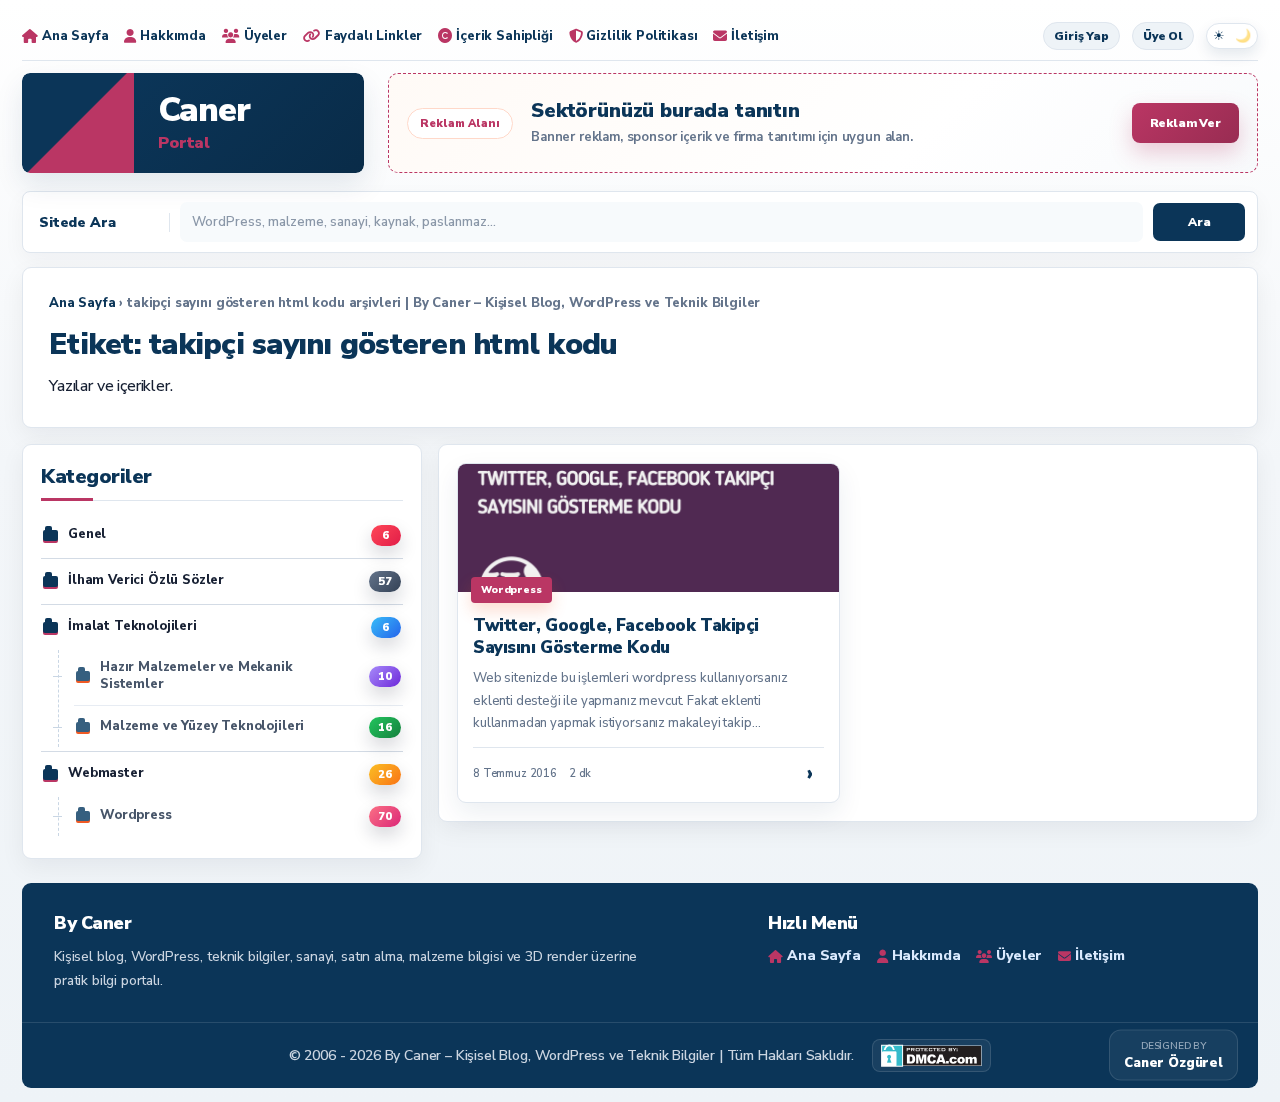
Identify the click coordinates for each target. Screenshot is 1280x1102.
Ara (1199, 222)
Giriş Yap (1081, 36)
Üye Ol (1163, 36)
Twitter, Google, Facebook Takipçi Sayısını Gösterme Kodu (616, 636)
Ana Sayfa (82, 303)
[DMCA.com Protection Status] (931, 1055)
